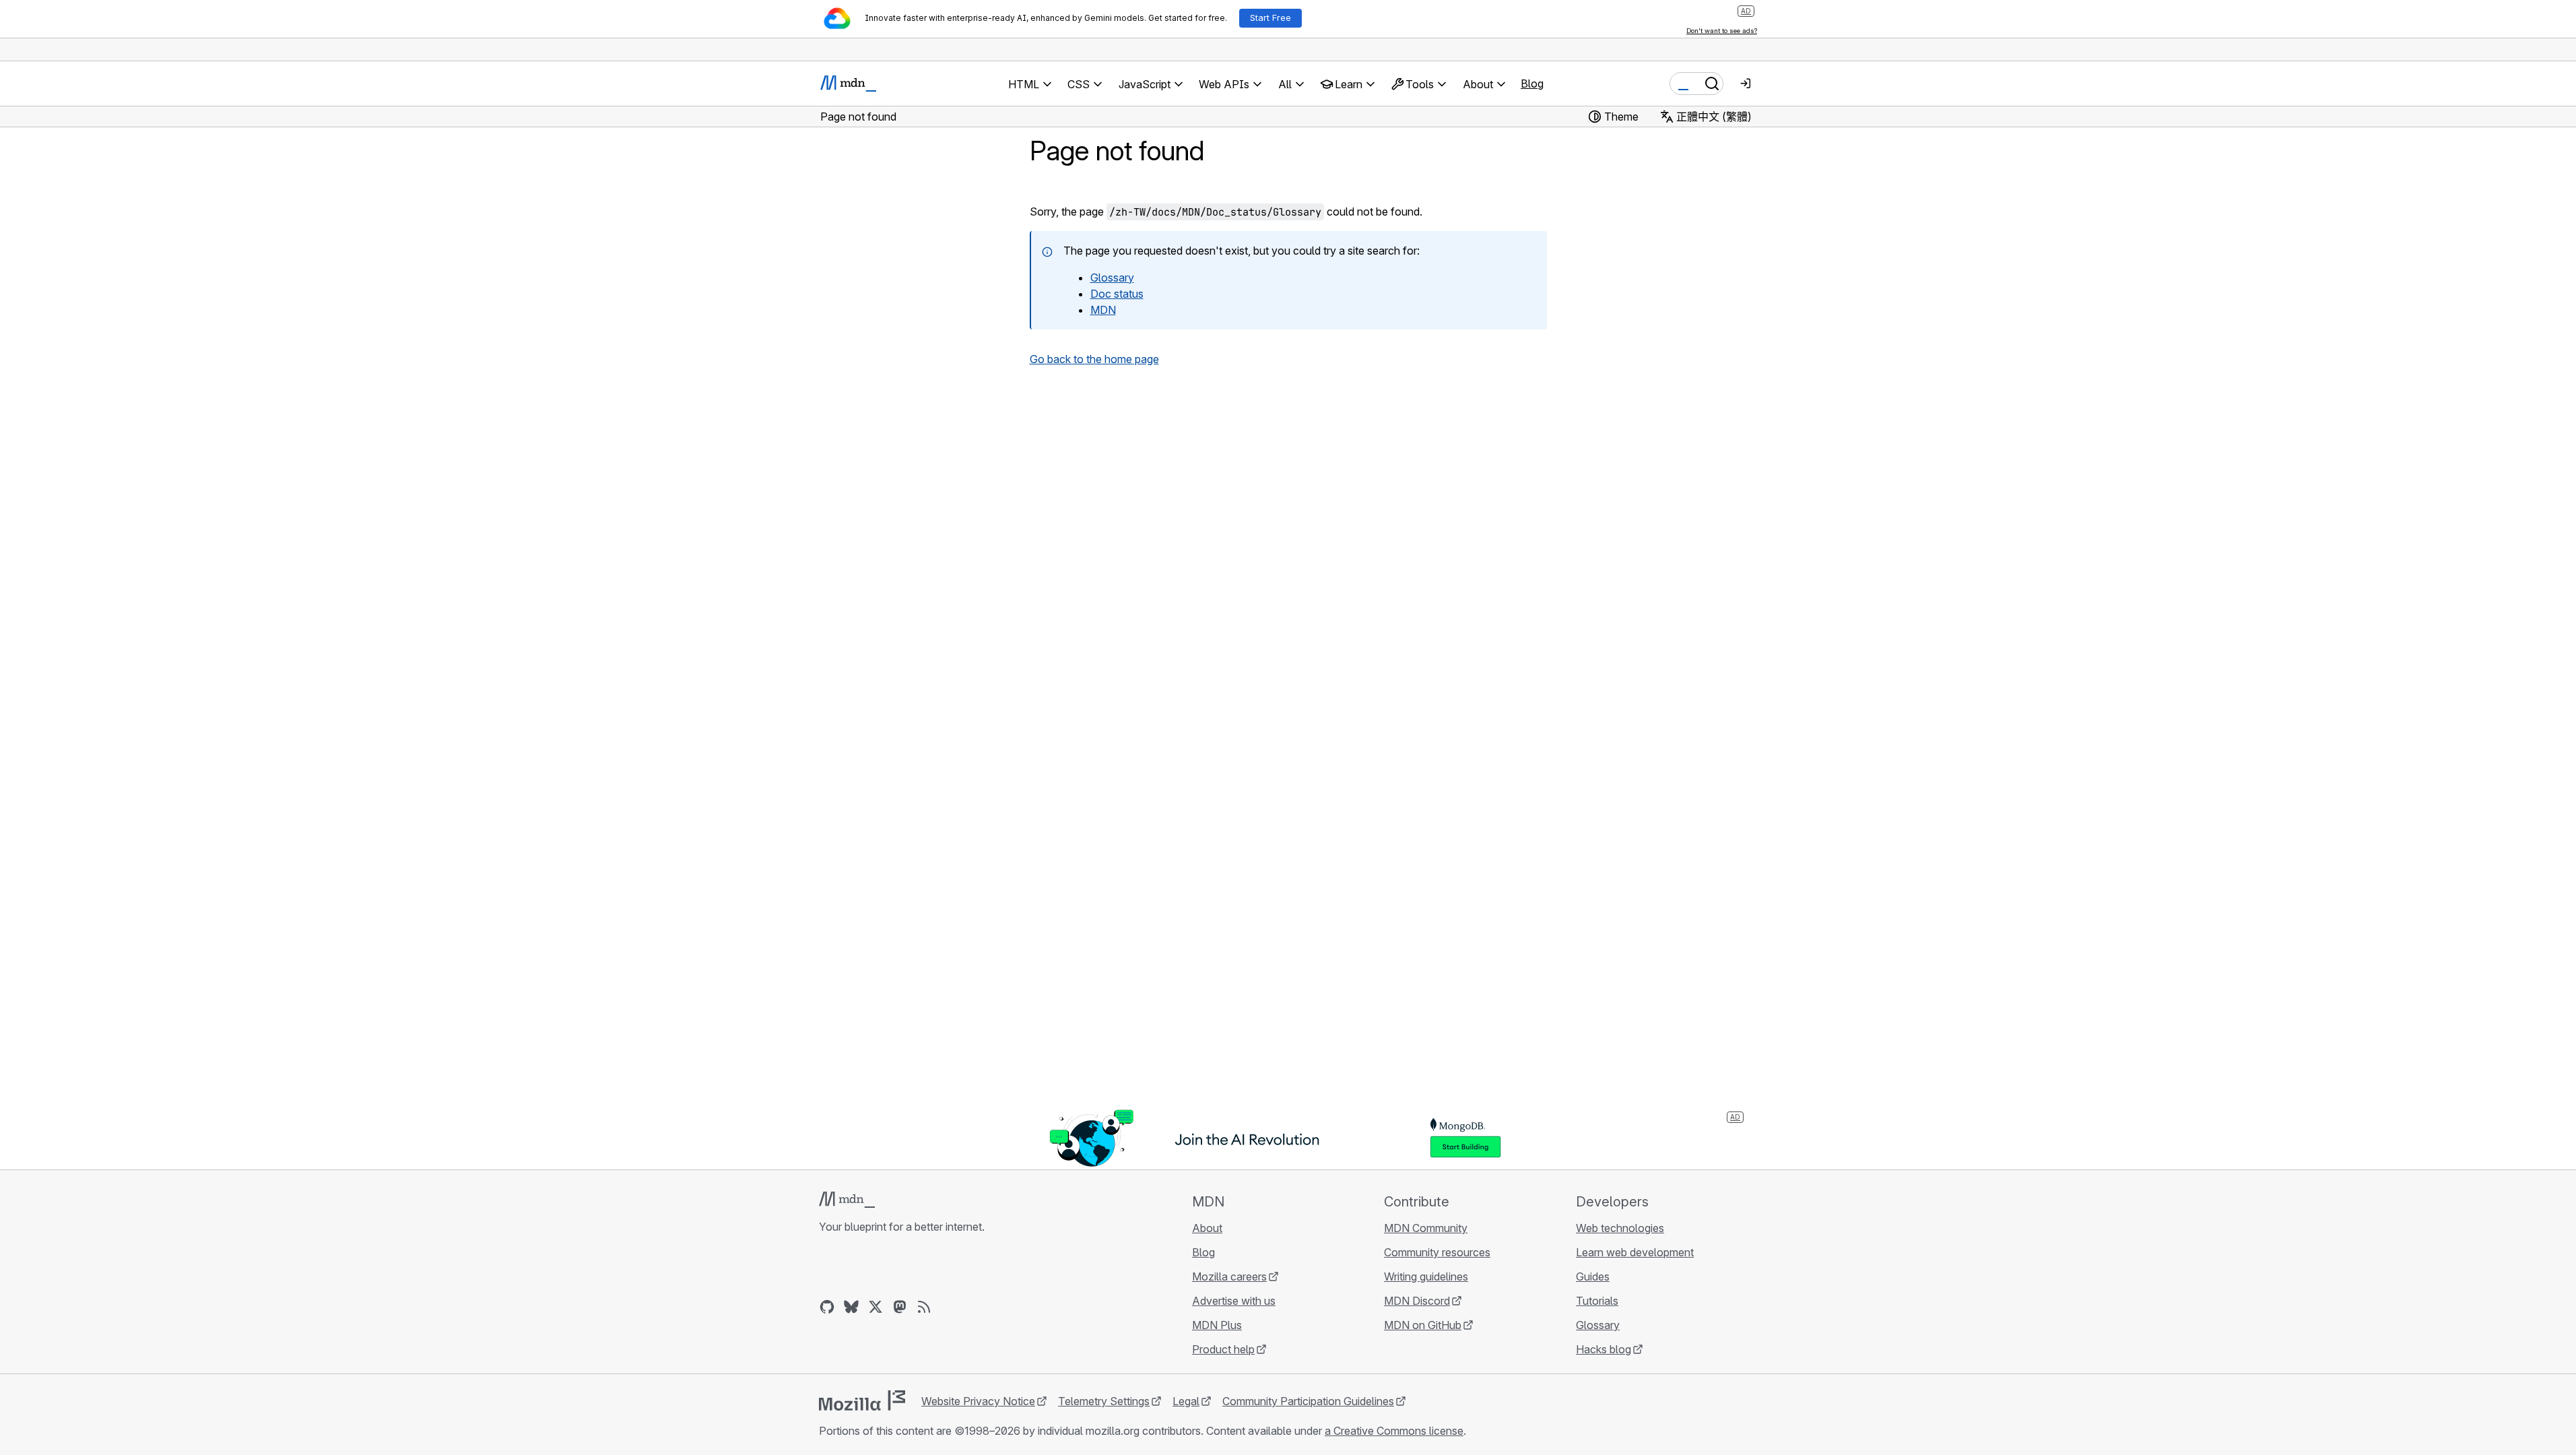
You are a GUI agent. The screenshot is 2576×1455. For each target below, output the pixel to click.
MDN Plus (1217, 1325)
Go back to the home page (1094, 359)
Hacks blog (1604, 1349)
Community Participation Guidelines (1308, 1401)
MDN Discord (1417, 1301)
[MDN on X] (876, 1307)
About (1207, 1228)
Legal (1186, 1401)
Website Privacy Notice (978, 1401)
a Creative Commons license (1394, 1431)
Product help (1223, 1349)
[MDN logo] (847, 1200)
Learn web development (1635, 1252)
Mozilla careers (1229, 1276)
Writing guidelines (1426, 1276)
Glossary (1598, 1325)
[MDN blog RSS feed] (924, 1307)
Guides (1593, 1276)
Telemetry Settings (1104, 1401)
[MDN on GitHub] (827, 1307)
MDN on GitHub (1423, 1325)
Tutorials (1597, 1301)
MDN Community (1426, 1228)
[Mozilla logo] (862, 1400)
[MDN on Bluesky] (851, 1307)
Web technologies (1620, 1228)
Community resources (1437, 1252)
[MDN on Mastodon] (900, 1307)
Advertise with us (1234, 1301)
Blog (1532, 84)
